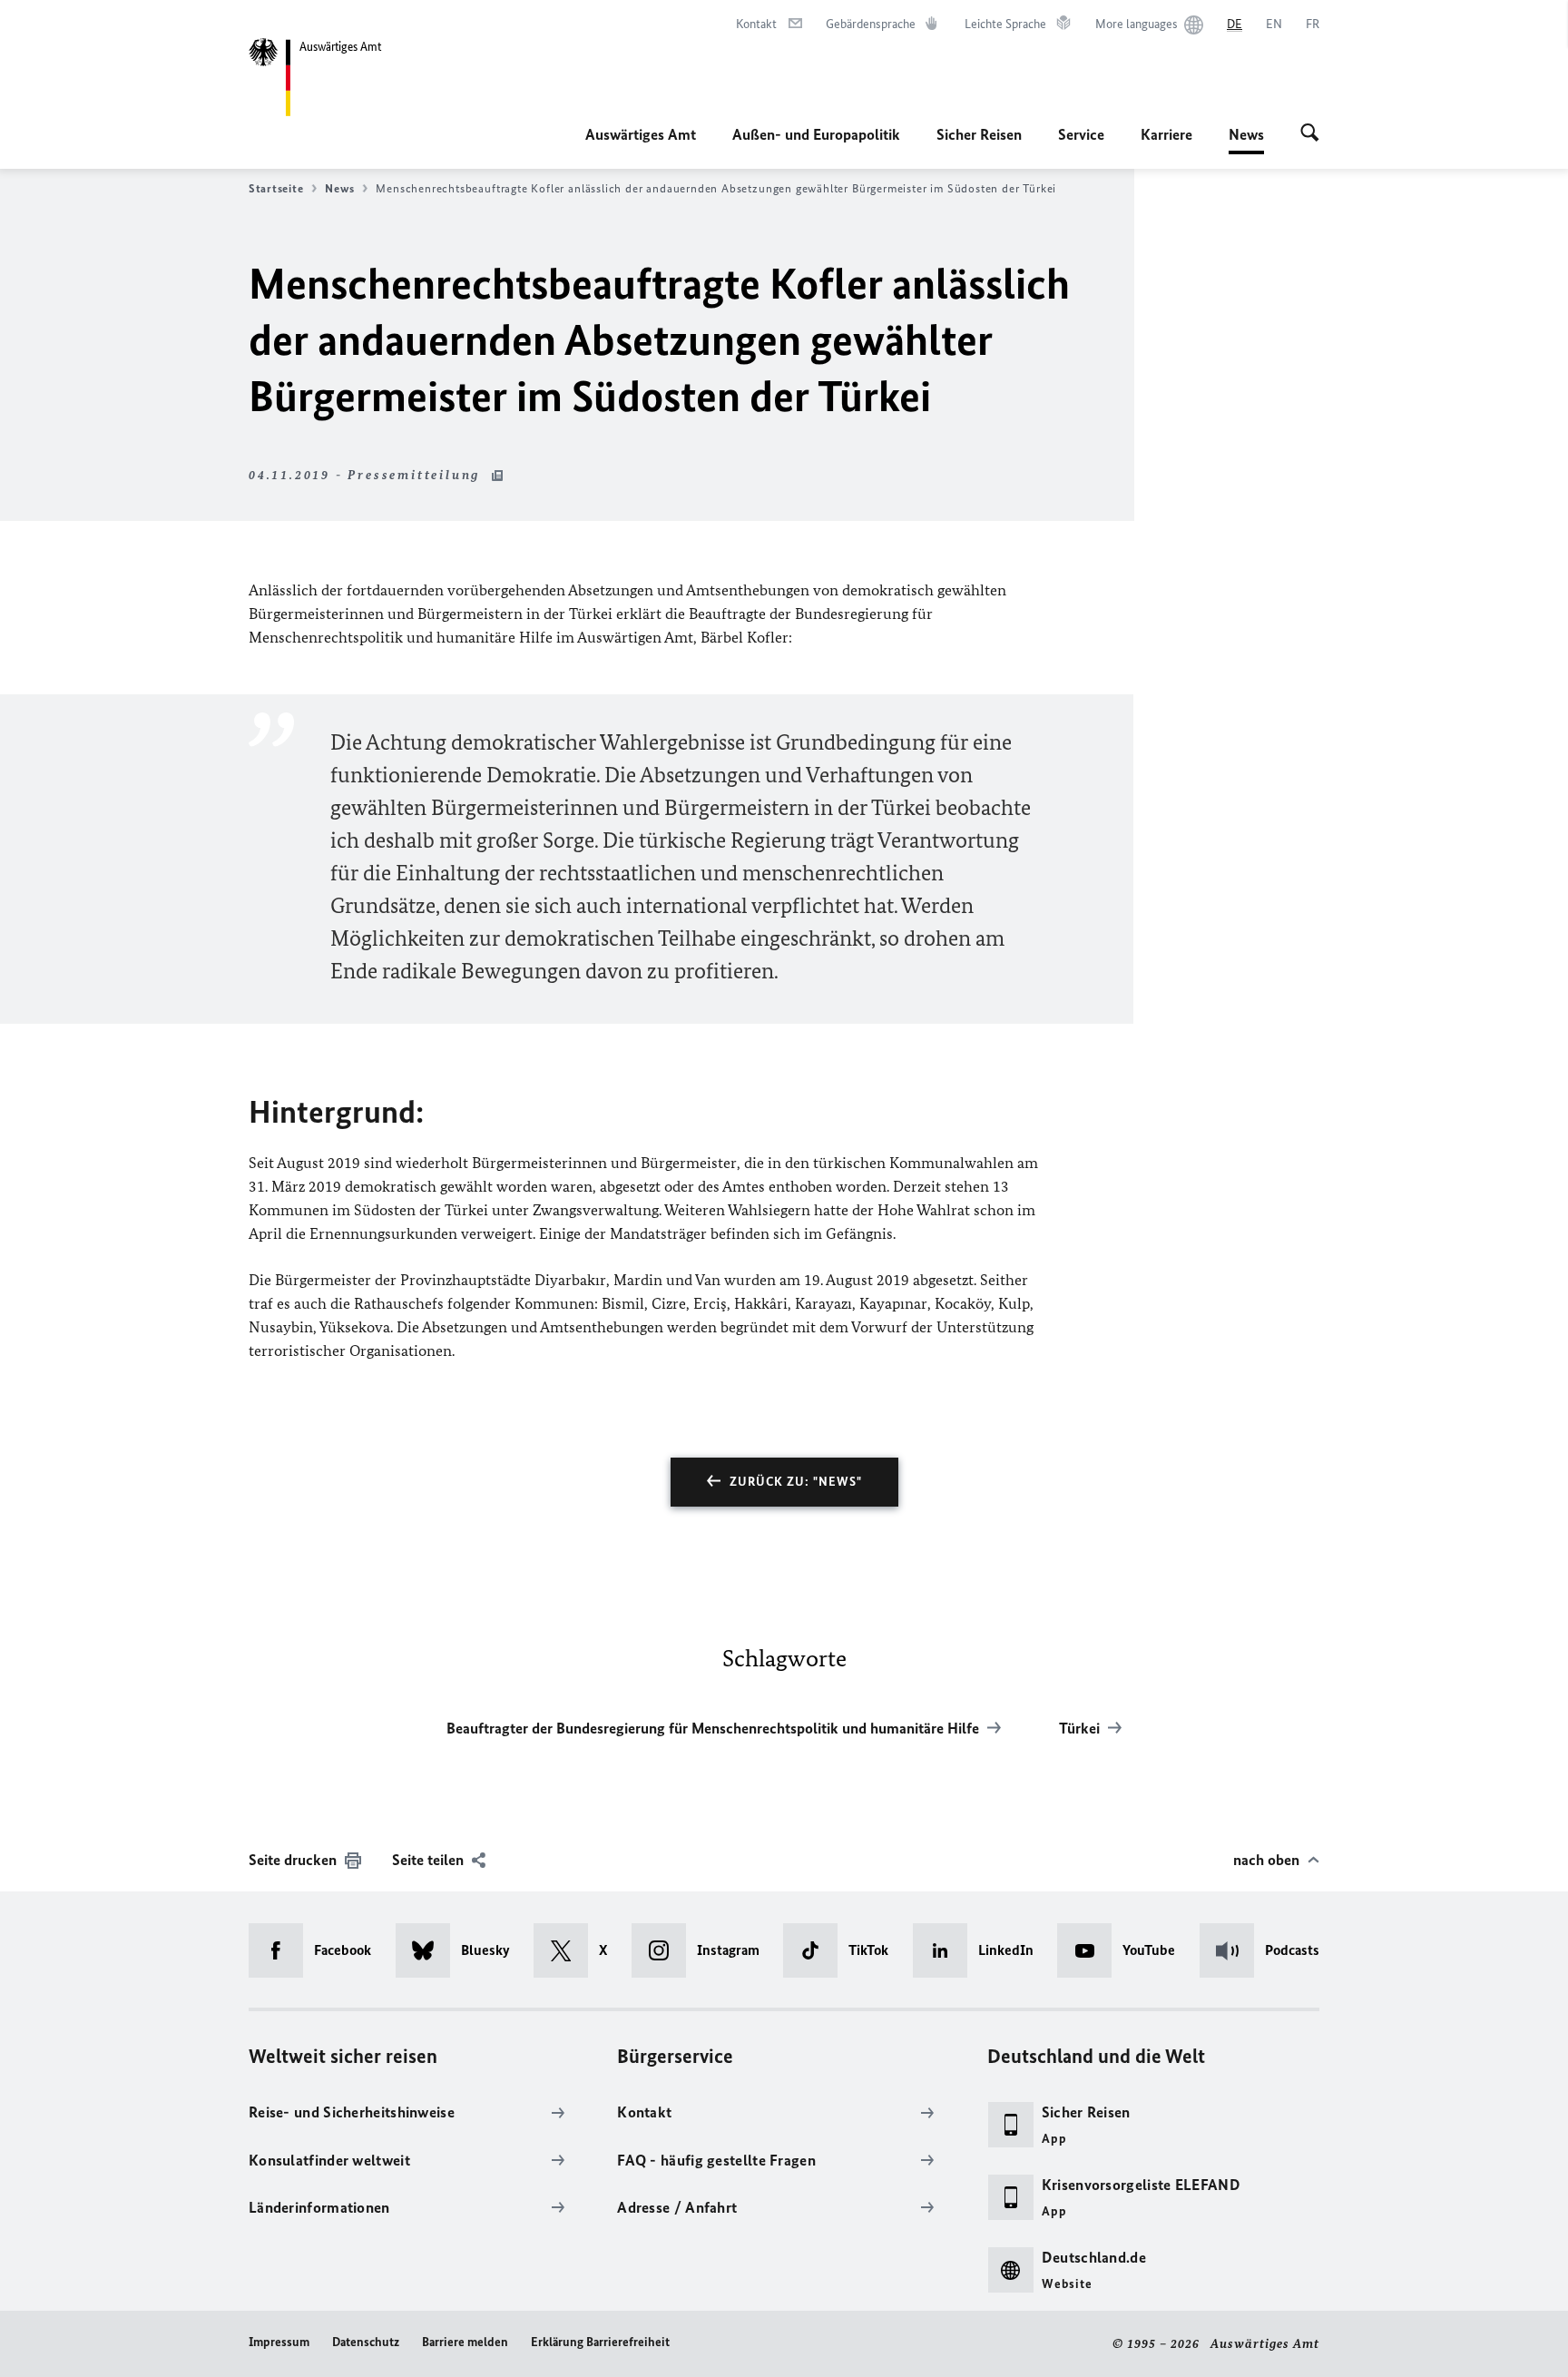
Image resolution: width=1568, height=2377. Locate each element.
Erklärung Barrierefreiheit (600, 2342)
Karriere (1166, 134)
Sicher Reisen (979, 134)
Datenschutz (366, 2342)
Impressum (279, 2342)
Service (1081, 134)
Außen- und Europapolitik (816, 134)
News (1246, 140)
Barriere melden (465, 2342)
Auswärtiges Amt (641, 134)
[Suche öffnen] (1310, 134)
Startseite (276, 188)
